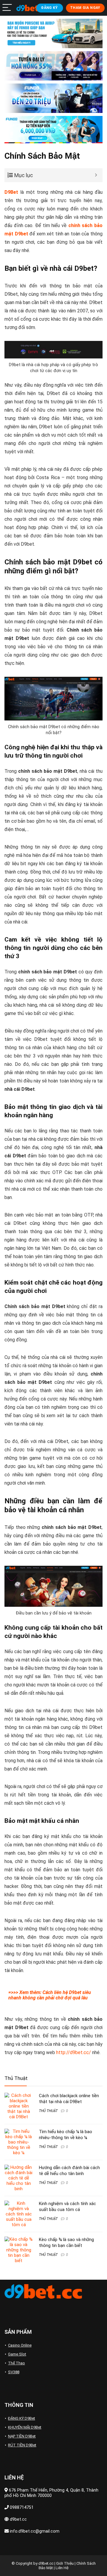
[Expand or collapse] (96, 175)
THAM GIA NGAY (85, 8)
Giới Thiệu (65, 2563)
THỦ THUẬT (48, 2111)
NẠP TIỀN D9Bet (22, 2436)
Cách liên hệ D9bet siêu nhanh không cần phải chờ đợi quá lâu (50, 1995)
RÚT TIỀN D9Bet (22, 2445)
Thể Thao (16, 2363)
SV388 (14, 2372)
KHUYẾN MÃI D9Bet (25, 2427)
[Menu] (7, 8)
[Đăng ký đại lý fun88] (53, 33)
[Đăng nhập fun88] (53, 130)
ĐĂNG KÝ (49, 8)
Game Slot (17, 2354)
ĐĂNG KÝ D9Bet (22, 2418)
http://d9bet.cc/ (74, 2052)
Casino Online (20, 2345)
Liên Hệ (62, 2568)
